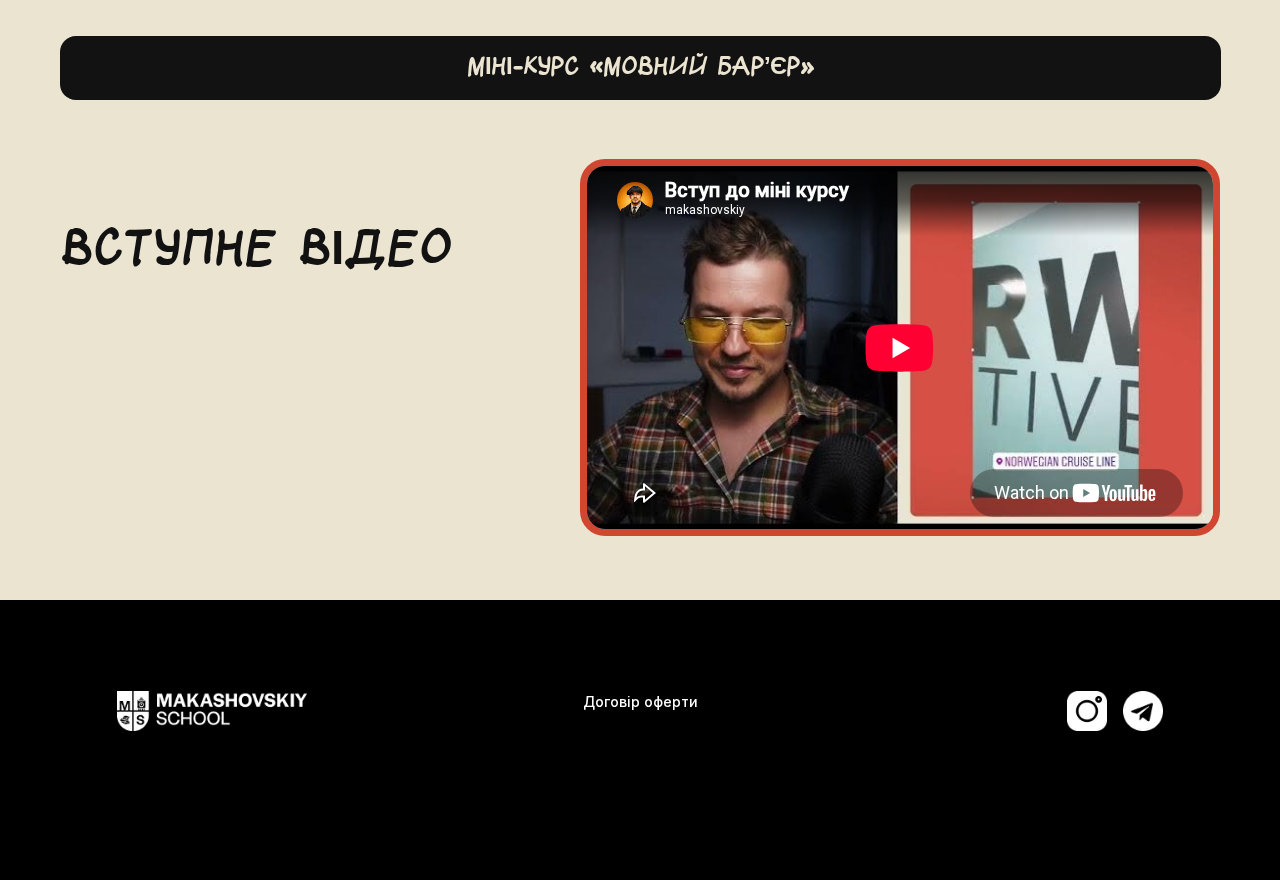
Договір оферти (640, 701)
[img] (1143, 711)
